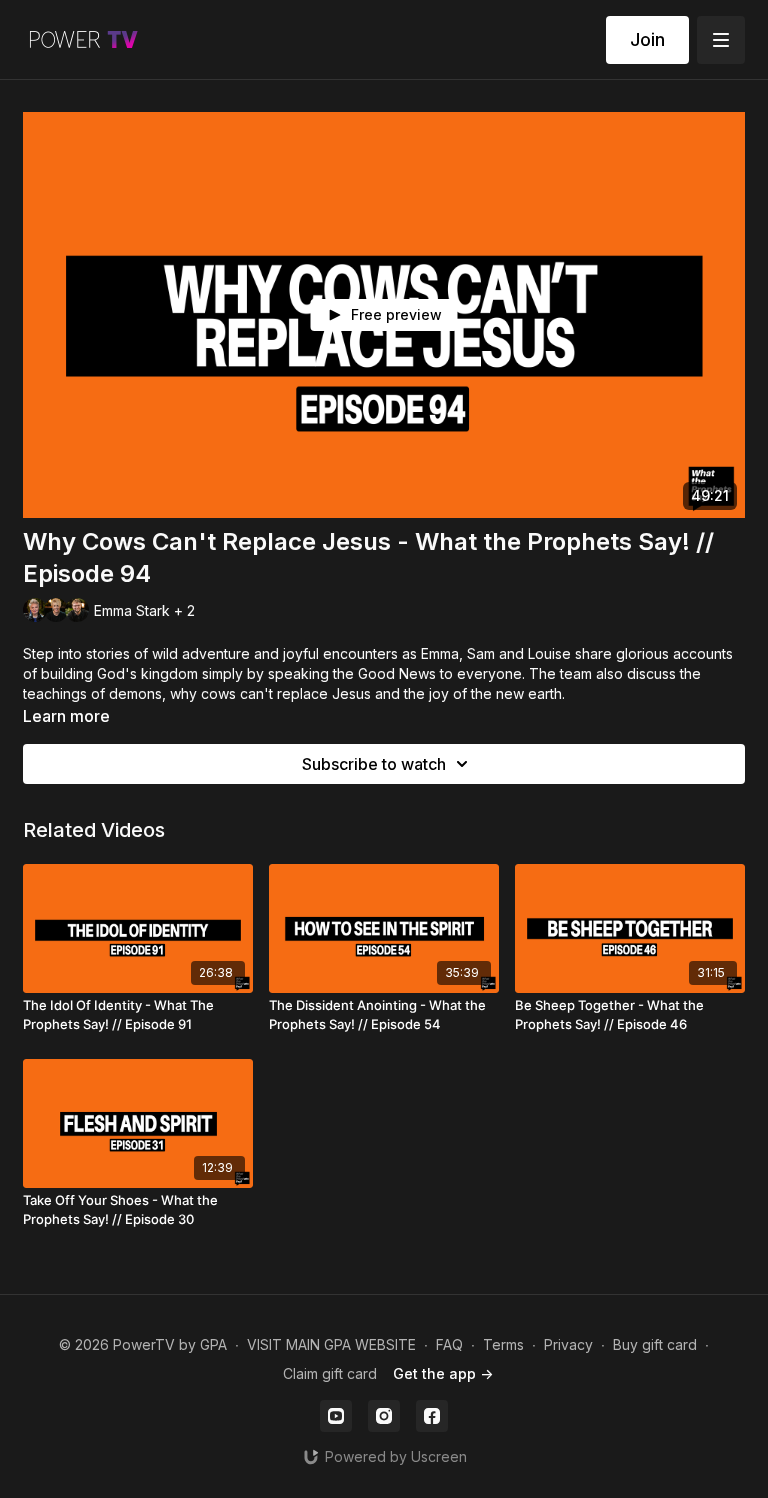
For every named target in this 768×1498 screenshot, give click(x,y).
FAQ (449, 1344)
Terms (503, 1344)
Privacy (568, 1344)
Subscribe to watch (374, 764)
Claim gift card (330, 1373)
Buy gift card (655, 1344)
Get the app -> (443, 1373)
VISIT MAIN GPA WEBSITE (331, 1344)
